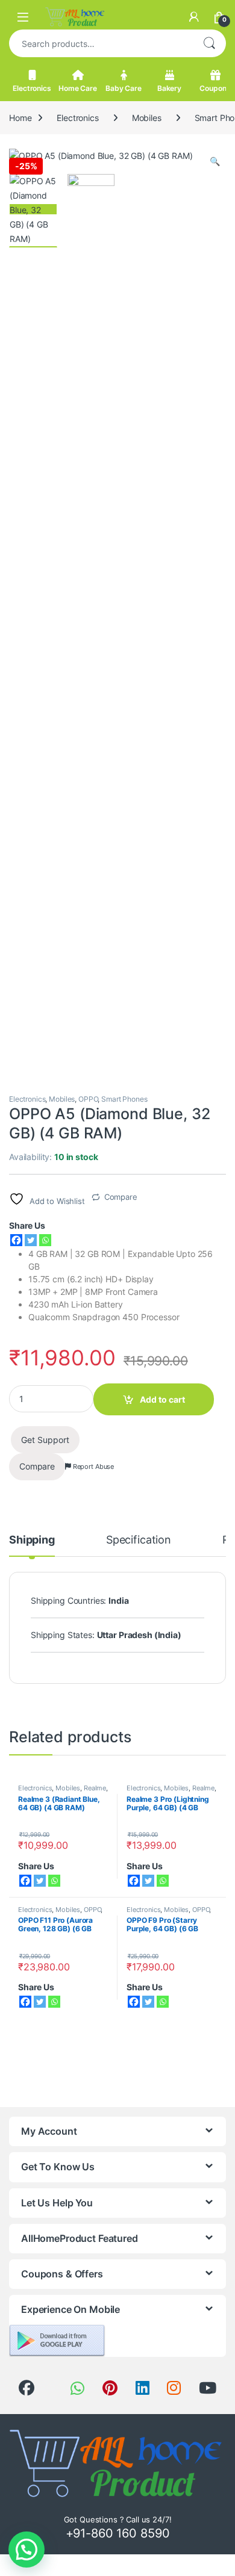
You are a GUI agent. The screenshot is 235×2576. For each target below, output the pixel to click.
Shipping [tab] (32, 1540)
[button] (215, 161)
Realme (95, 1788)
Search (209, 43)
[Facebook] (16, 1240)
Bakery (169, 88)
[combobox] (101, 43)
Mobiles (147, 118)
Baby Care (124, 88)
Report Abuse (92, 1466)
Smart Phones (124, 1099)
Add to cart (162, 1399)
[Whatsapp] (45, 1240)
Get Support (45, 1440)
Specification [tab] (139, 1540)
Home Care (78, 88)
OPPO (88, 1099)
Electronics (32, 88)
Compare (121, 1197)
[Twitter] (31, 1240)
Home (20, 118)
